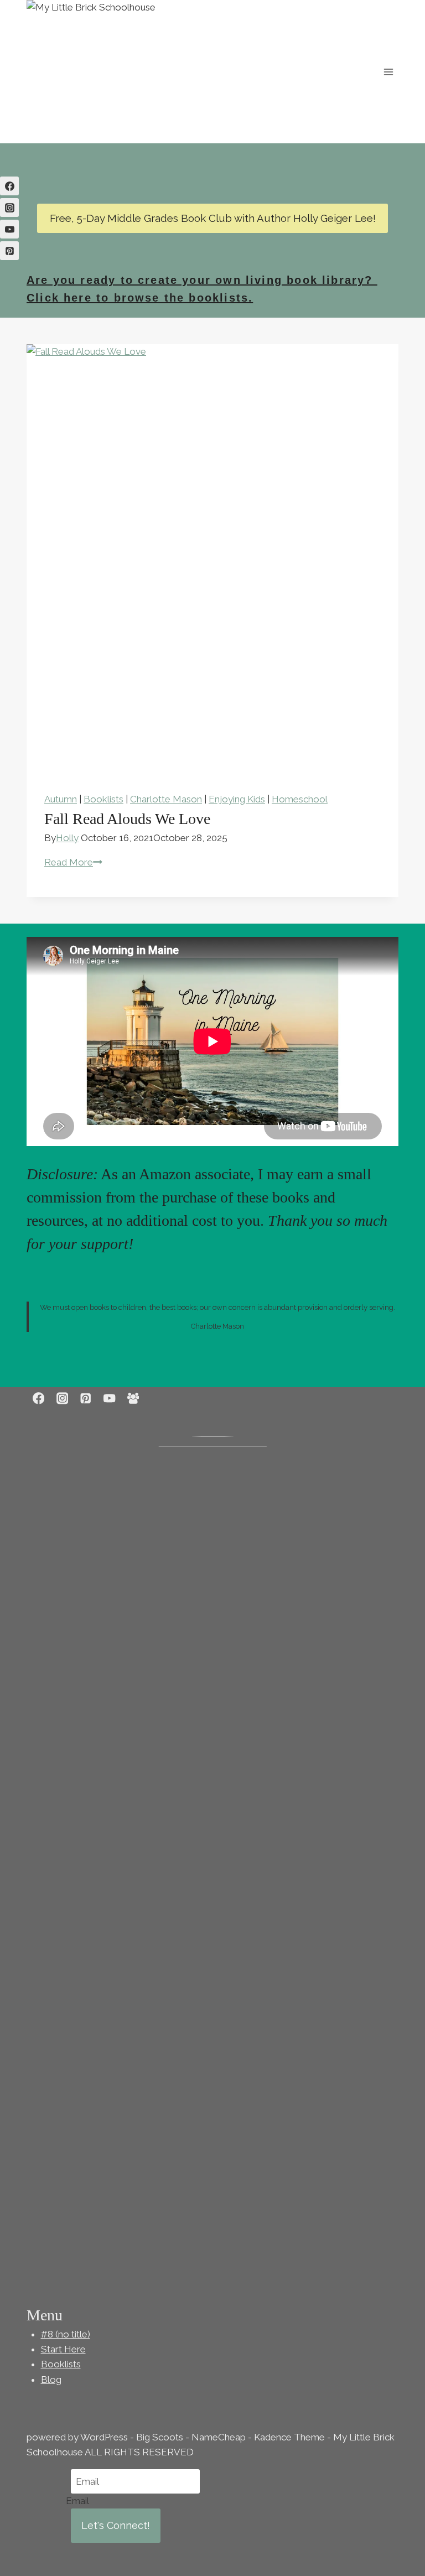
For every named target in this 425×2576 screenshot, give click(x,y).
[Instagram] (9, 208)
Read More (73, 862)
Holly (67, 838)
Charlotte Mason (166, 799)
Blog (51, 2380)
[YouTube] (9, 229)
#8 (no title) (66, 2334)
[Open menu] (388, 72)
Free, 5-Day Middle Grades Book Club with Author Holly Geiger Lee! (213, 218)
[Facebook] (9, 186)
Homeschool (300, 799)
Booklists (103, 799)
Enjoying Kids (237, 799)
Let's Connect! (116, 2525)
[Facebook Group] (133, 1399)
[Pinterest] (9, 251)
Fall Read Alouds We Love (127, 819)
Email (77, 2501)
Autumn (61, 799)
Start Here (63, 2349)
